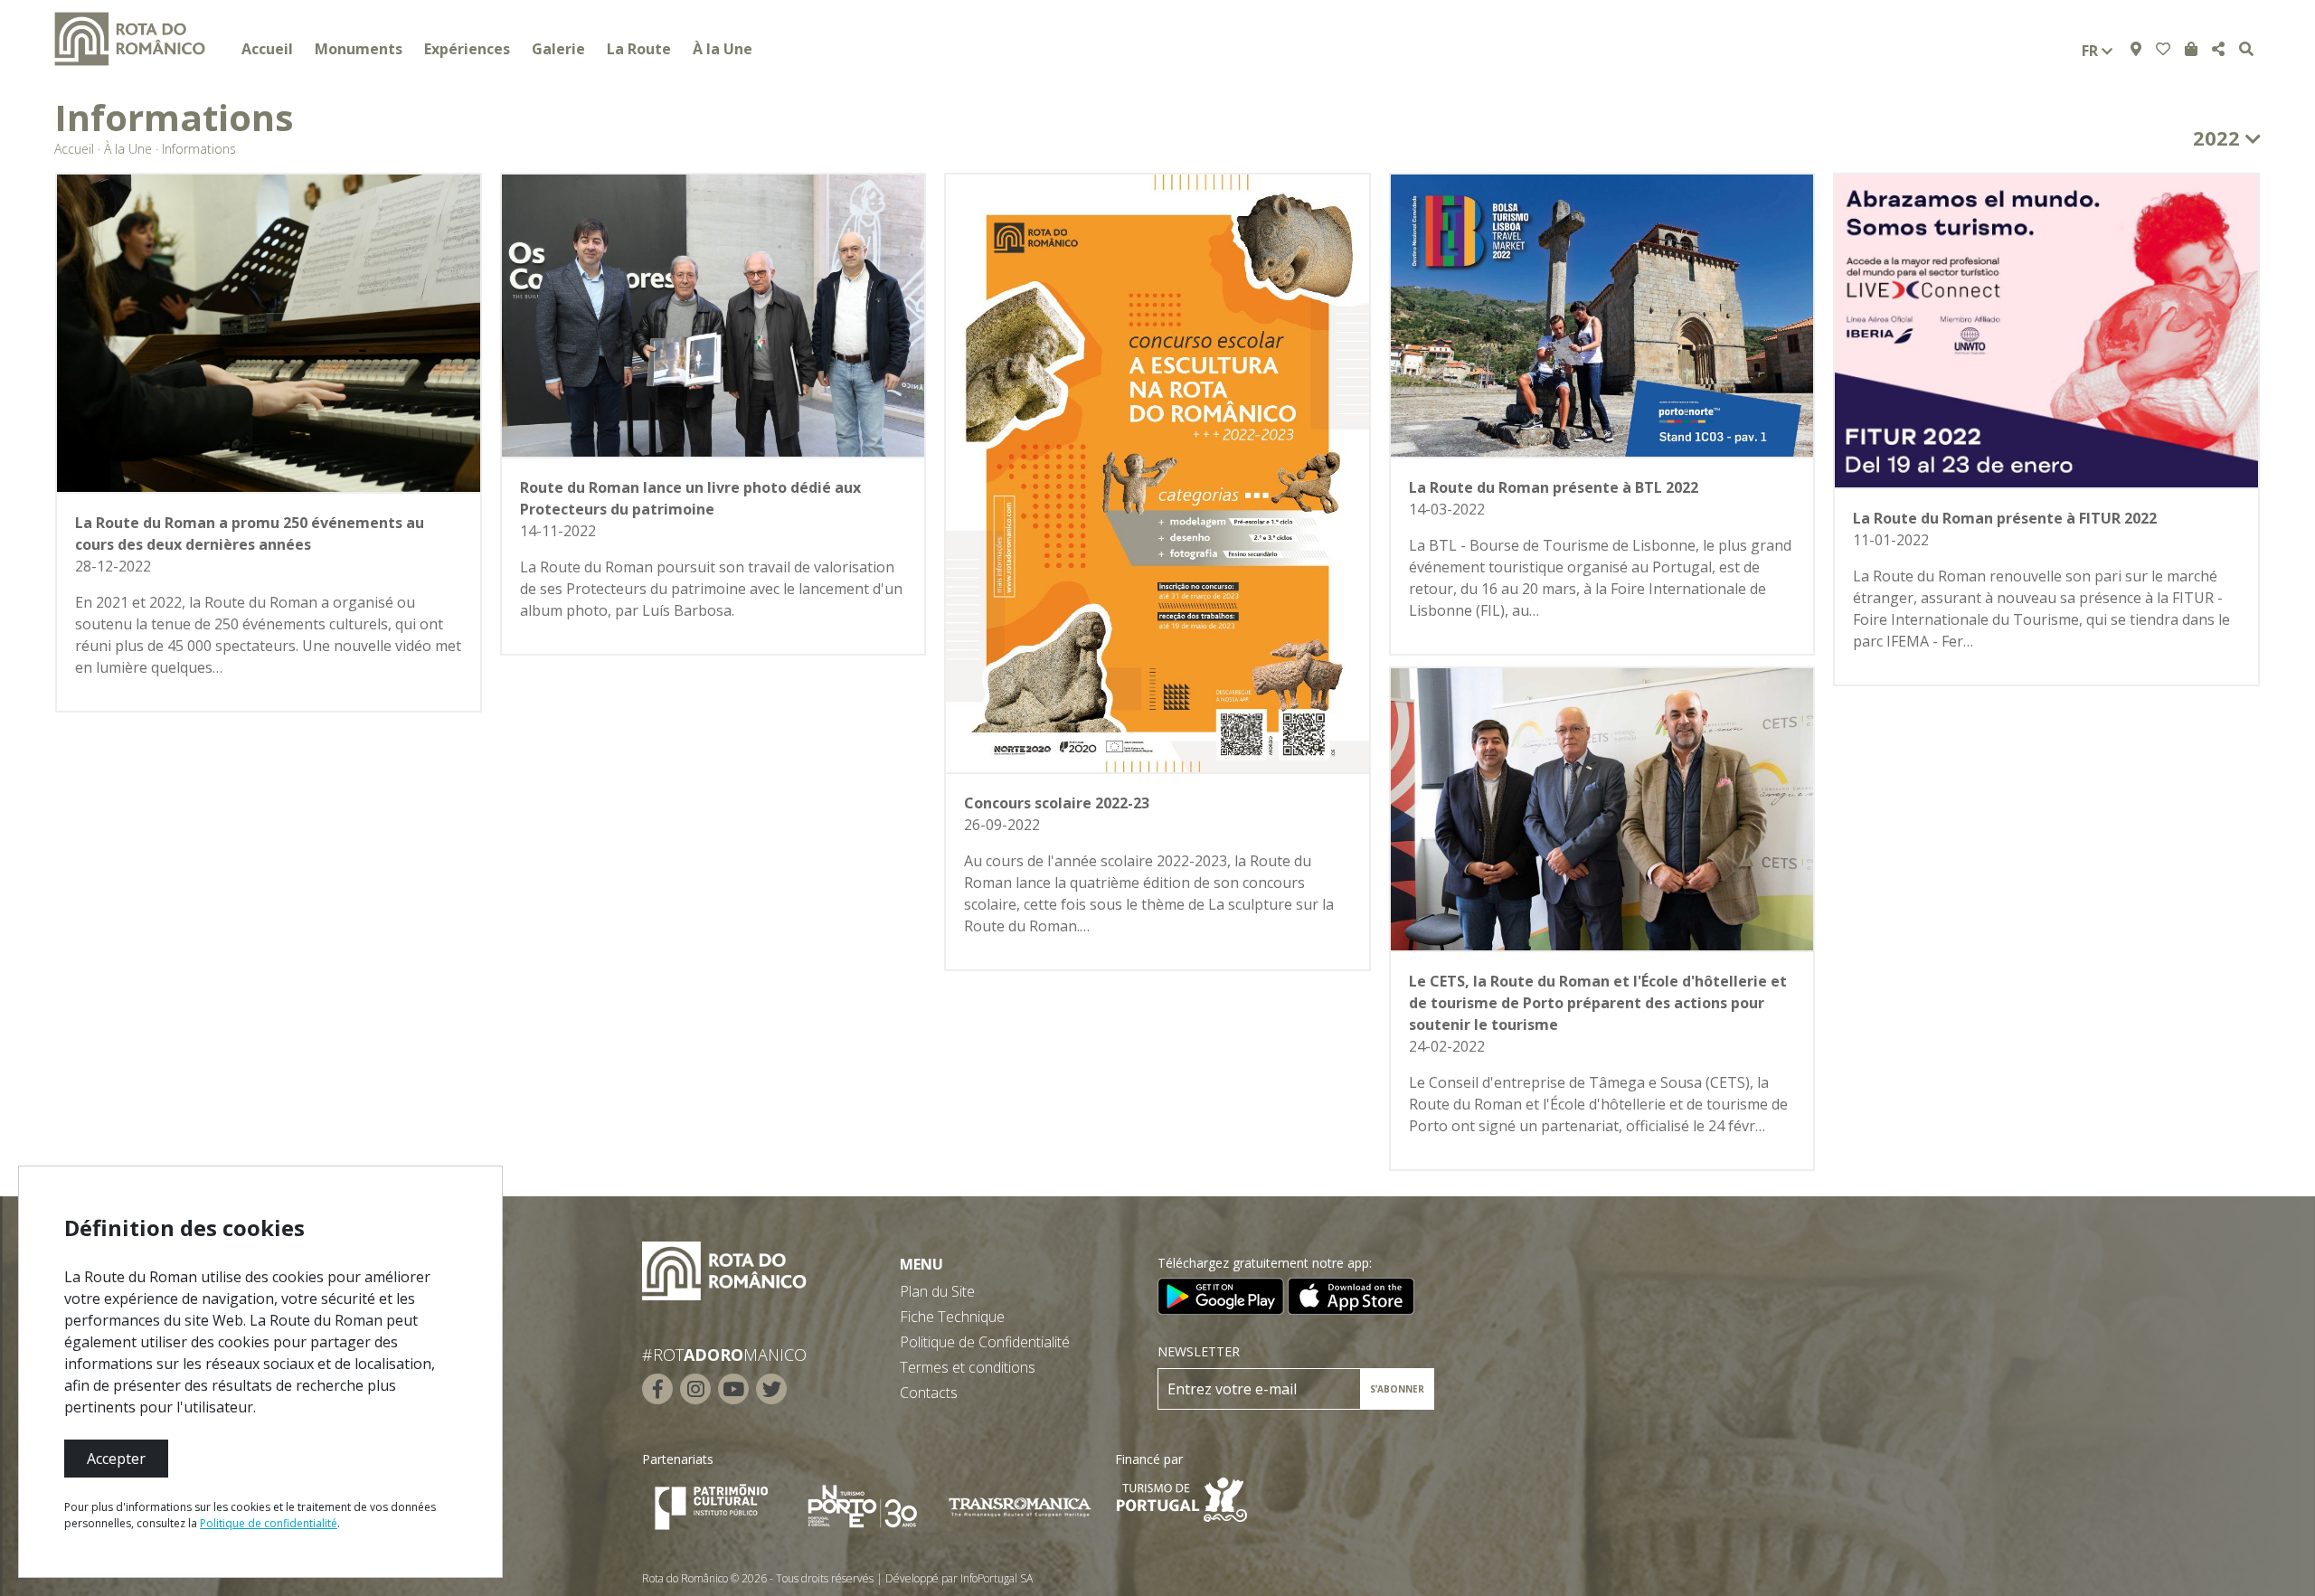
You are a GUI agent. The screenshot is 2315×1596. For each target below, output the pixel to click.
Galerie (558, 49)
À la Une (723, 49)
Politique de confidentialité (269, 1523)
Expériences (467, 49)
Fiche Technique (952, 1317)
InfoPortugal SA (997, 1578)
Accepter (116, 1459)
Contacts (929, 1393)
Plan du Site (937, 1291)
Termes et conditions (968, 1367)
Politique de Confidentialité (985, 1342)
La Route (639, 49)
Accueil (267, 49)
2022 (2219, 137)
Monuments (359, 49)
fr (2092, 51)
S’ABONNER (1397, 1389)
